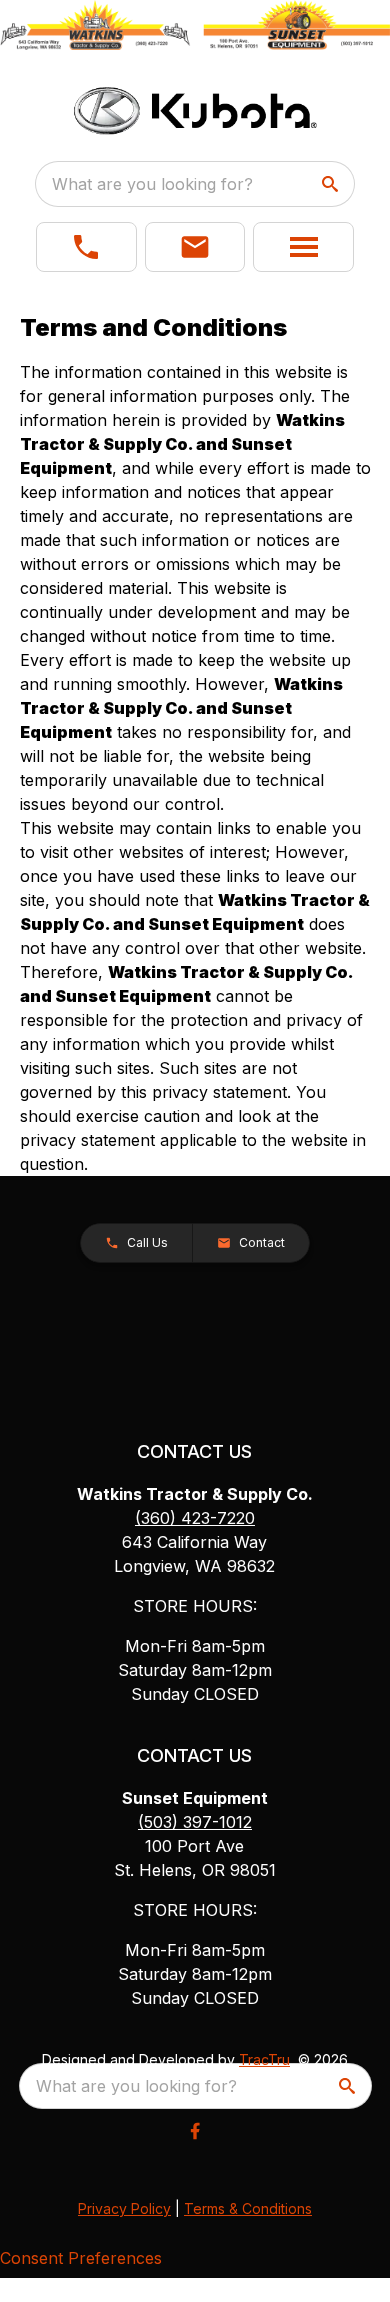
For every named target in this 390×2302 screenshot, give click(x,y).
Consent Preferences (81, 2258)
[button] (86, 247)
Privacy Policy (124, 2208)
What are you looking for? (152, 184)
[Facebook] (195, 2131)
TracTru (264, 2059)
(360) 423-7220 (195, 1518)
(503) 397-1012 (195, 1822)
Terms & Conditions (248, 2208)
